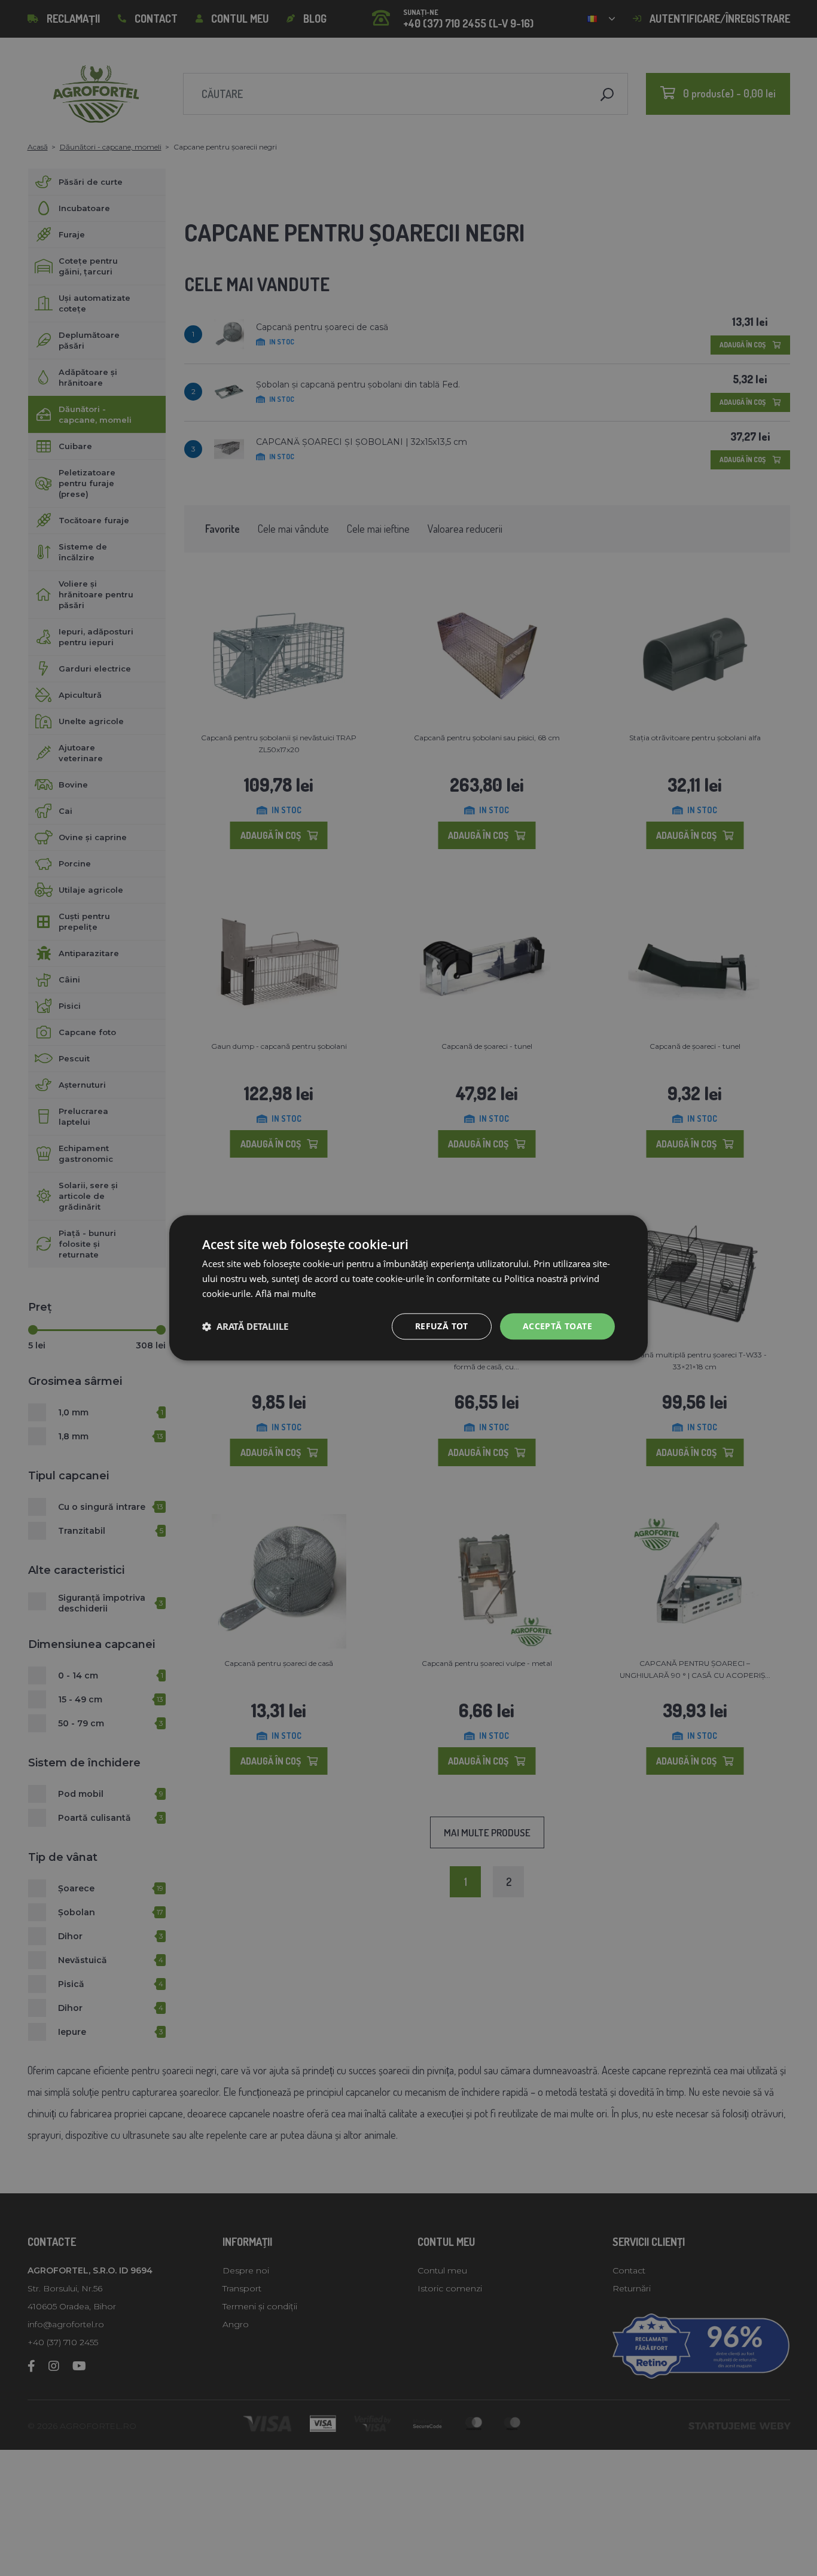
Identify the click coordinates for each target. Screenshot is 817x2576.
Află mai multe (286, 1293)
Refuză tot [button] (442, 1326)
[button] (245, 1326)
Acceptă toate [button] (557, 1326)
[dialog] (408, 1288)
